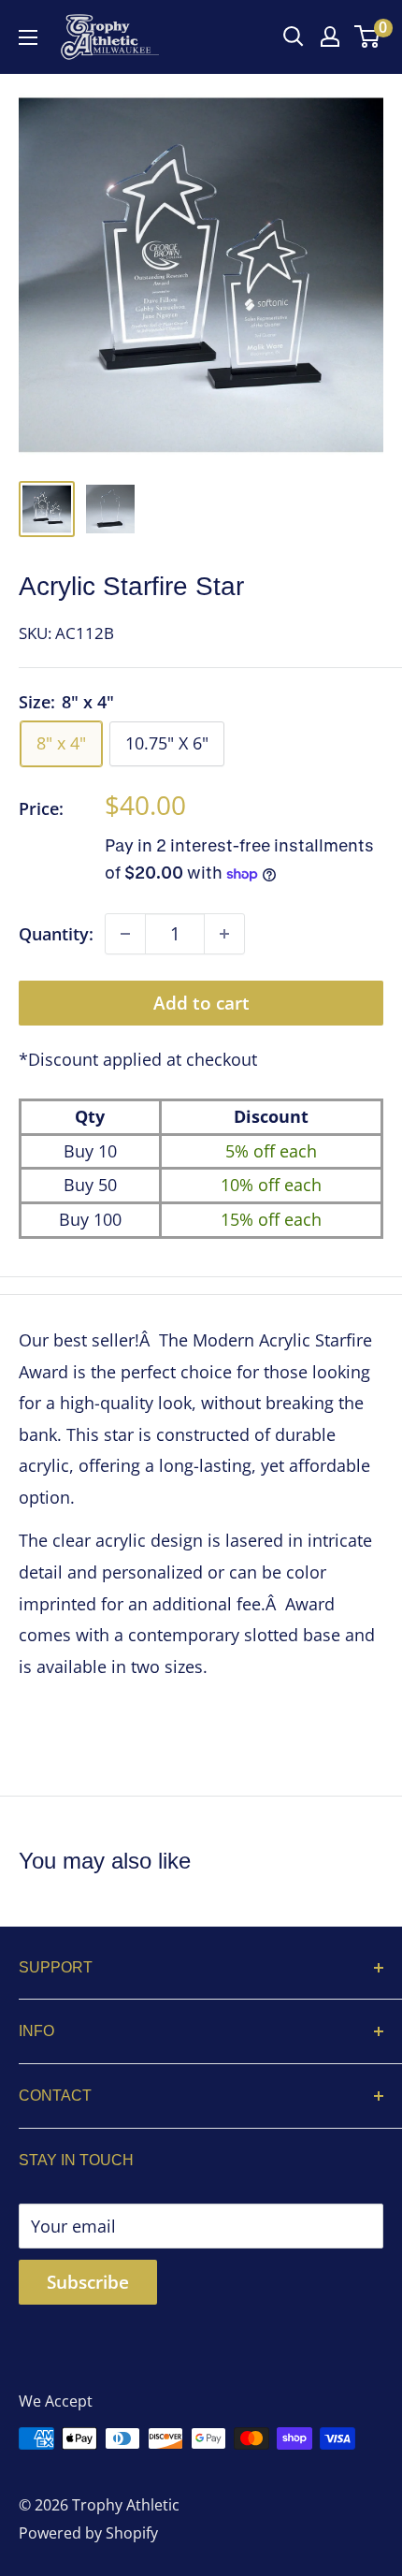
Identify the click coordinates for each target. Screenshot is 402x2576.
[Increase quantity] (224, 934)
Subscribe (88, 2282)
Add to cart (201, 1003)
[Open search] (294, 36)
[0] (368, 36)
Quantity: (56, 934)
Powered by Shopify (88, 2533)
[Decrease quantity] (125, 934)
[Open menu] (28, 37)
